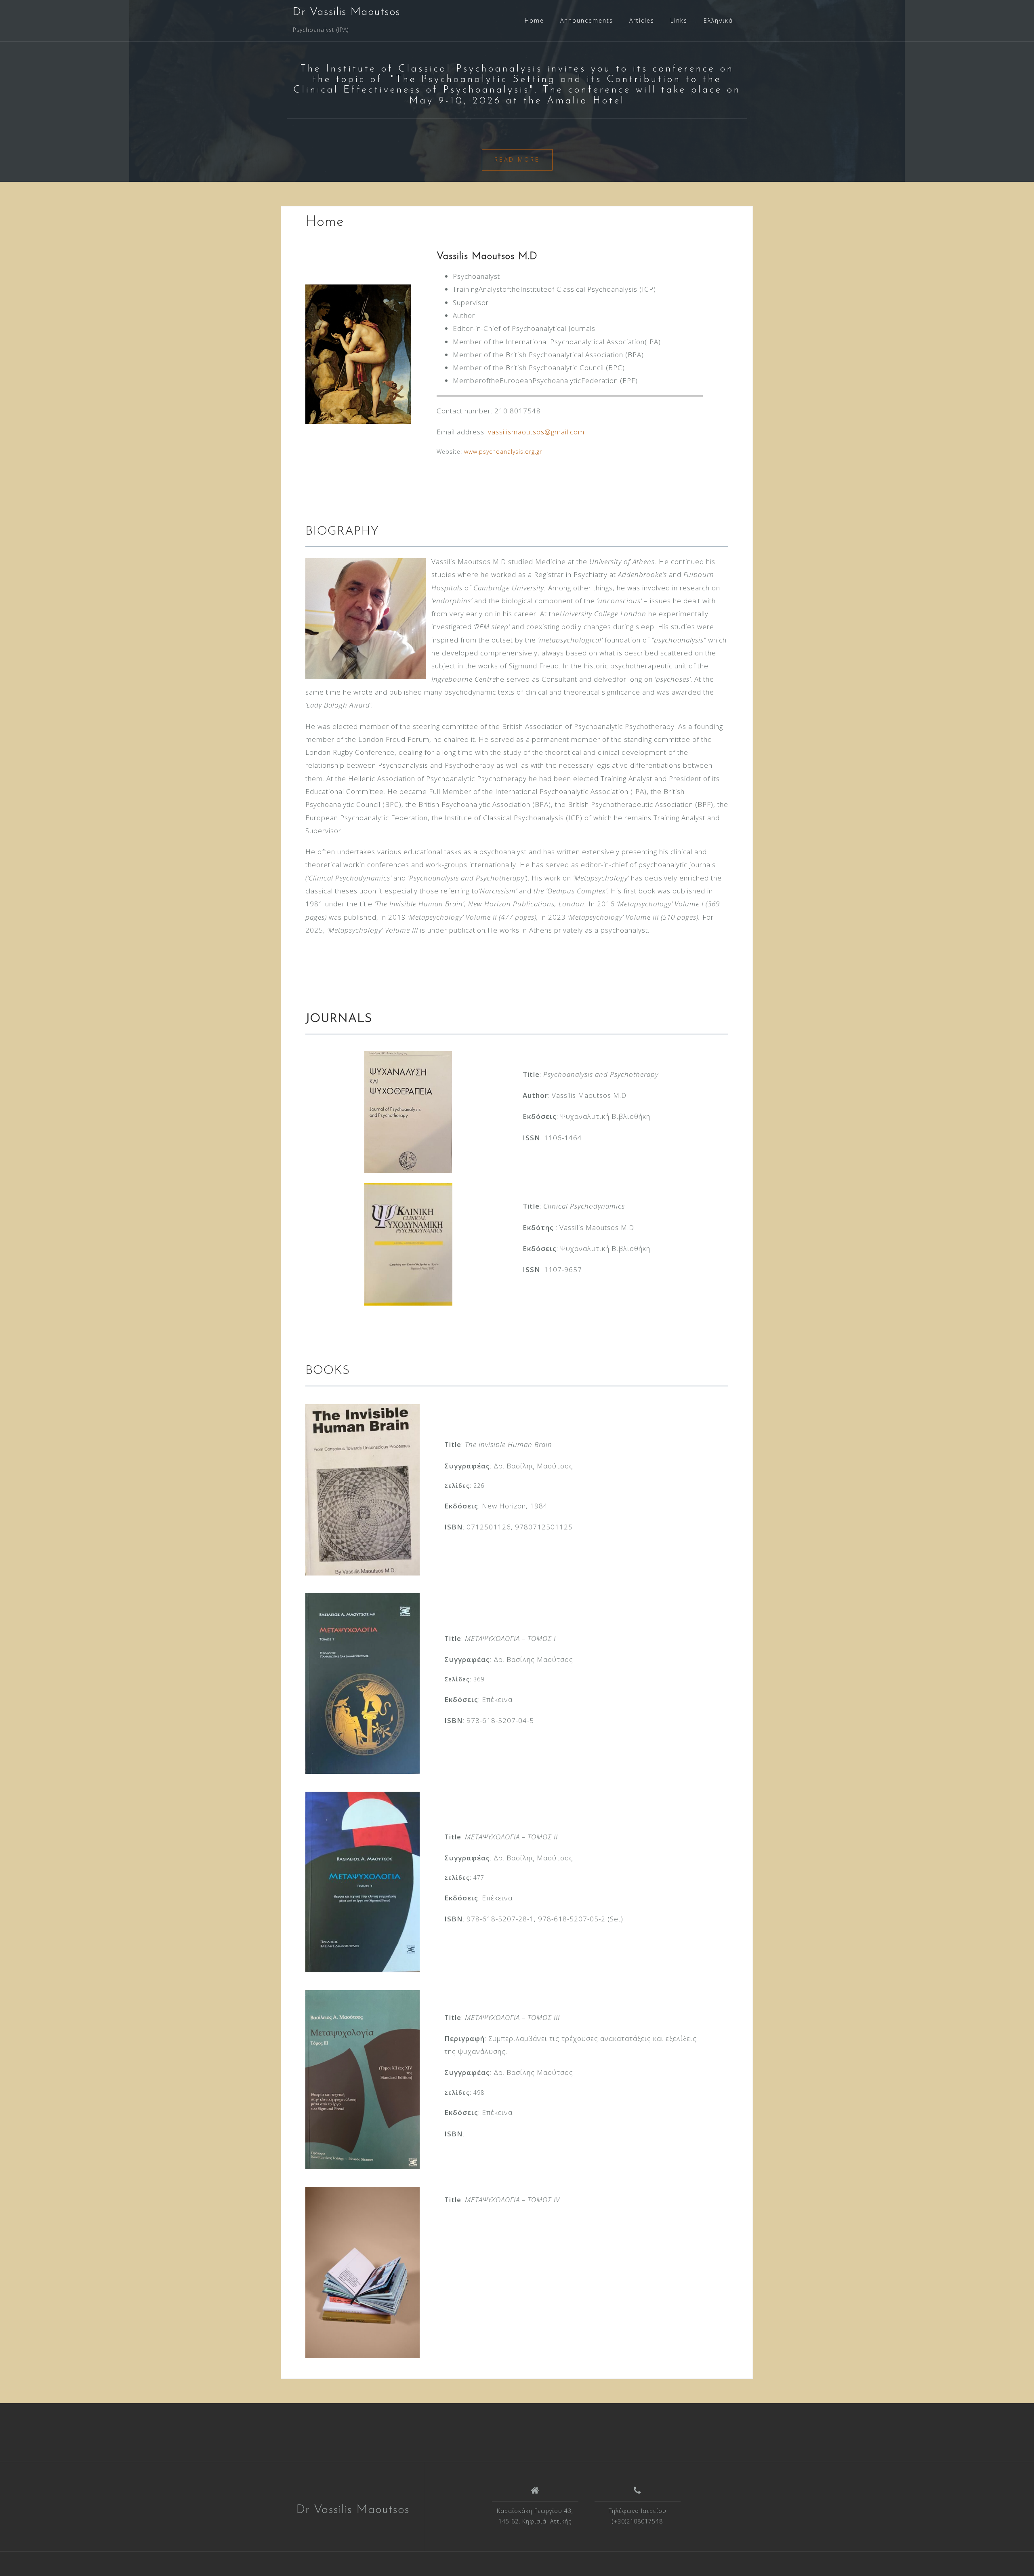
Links (679, 20)
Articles (642, 20)
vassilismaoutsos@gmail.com (536, 432)
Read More (517, 159)
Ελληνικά (718, 20)
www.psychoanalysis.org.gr (503, 452)
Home (534, 20)
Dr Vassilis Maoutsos (347, 12)
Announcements (587, 20)
